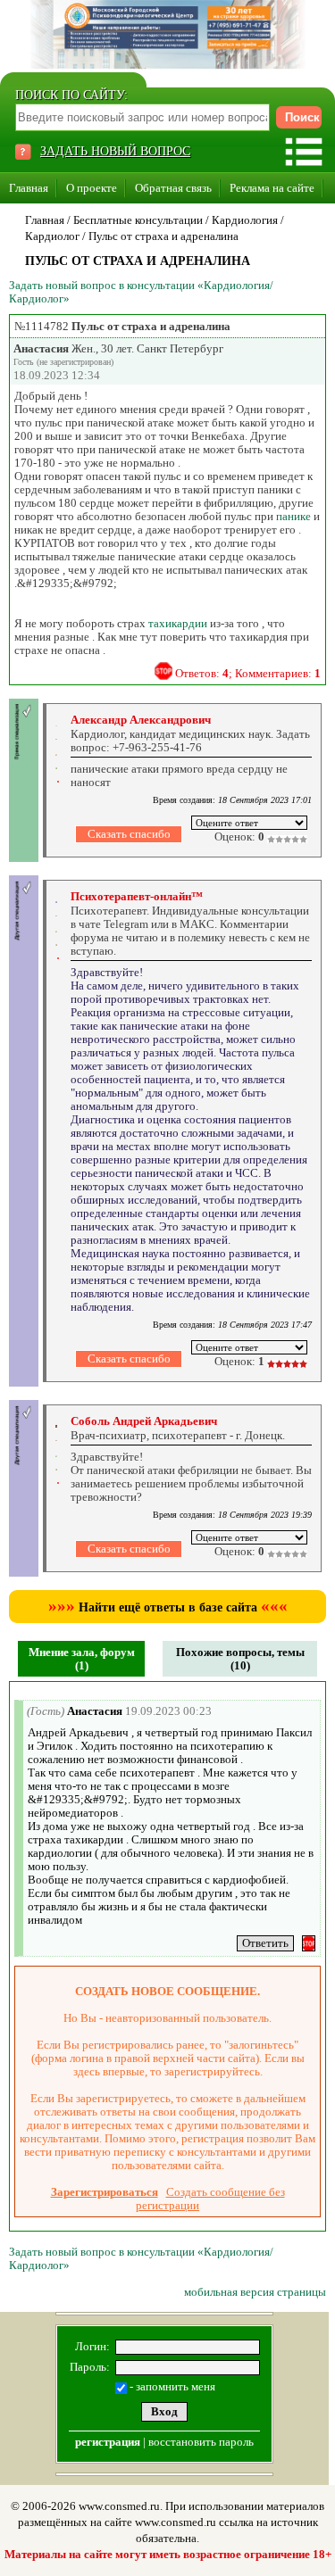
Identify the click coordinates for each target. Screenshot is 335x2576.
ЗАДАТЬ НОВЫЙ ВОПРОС (115, 151)
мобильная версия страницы (255, 2292)
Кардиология (245, 220)
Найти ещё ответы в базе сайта (168, 1607)
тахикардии (178, 623)
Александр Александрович (141, 720)
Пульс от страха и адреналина (163, 236)
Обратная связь (173, 188)
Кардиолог (52, 236)
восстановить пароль (201, 2442)
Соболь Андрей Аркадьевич (144, 1421)
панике (293, 516)
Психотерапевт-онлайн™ (137, 896)
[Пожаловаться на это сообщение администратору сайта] (163, 671)
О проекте (92, 188)
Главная (29, 188)
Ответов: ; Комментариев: (248, 673)
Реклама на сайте (272, 188)
